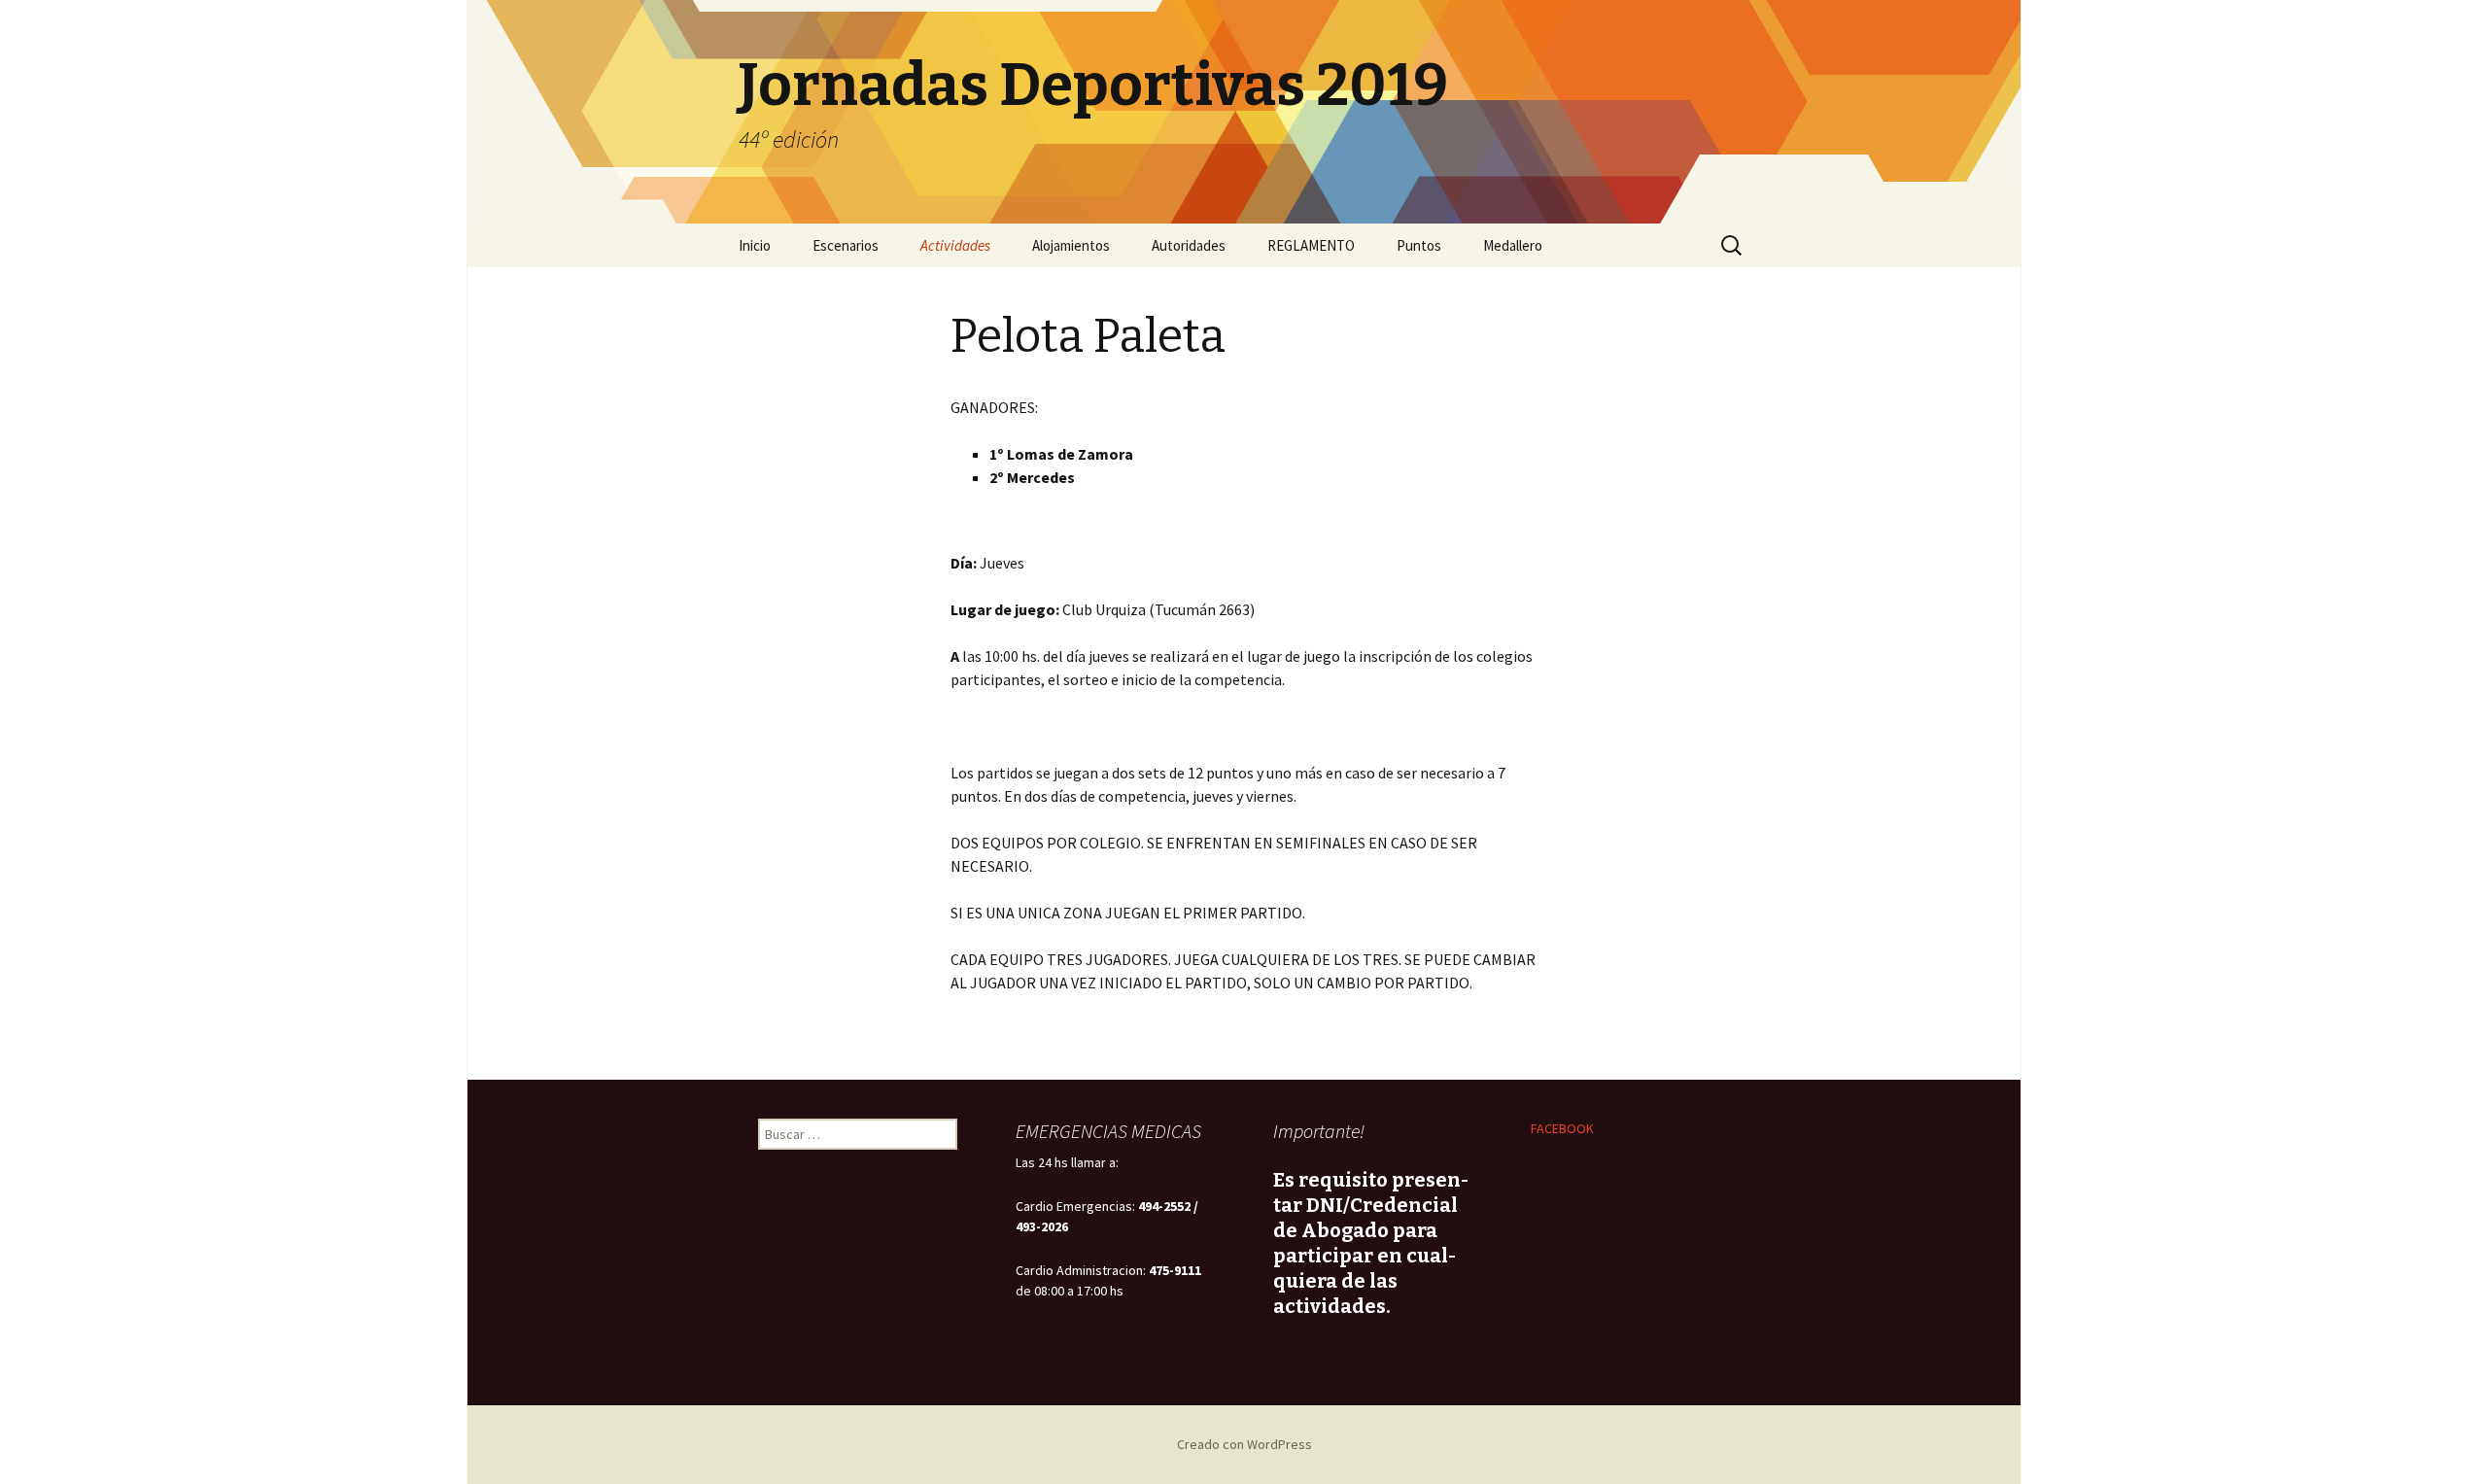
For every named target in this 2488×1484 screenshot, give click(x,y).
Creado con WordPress (1244, 1444)
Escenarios (846, 245)
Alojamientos (1071, 245)
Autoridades (1189, 245)
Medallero (1513, 245)
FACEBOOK (1562, 1128)
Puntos (1419, 245)
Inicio (755, 245)
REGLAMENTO (1311, 245)
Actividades (955, 245)
